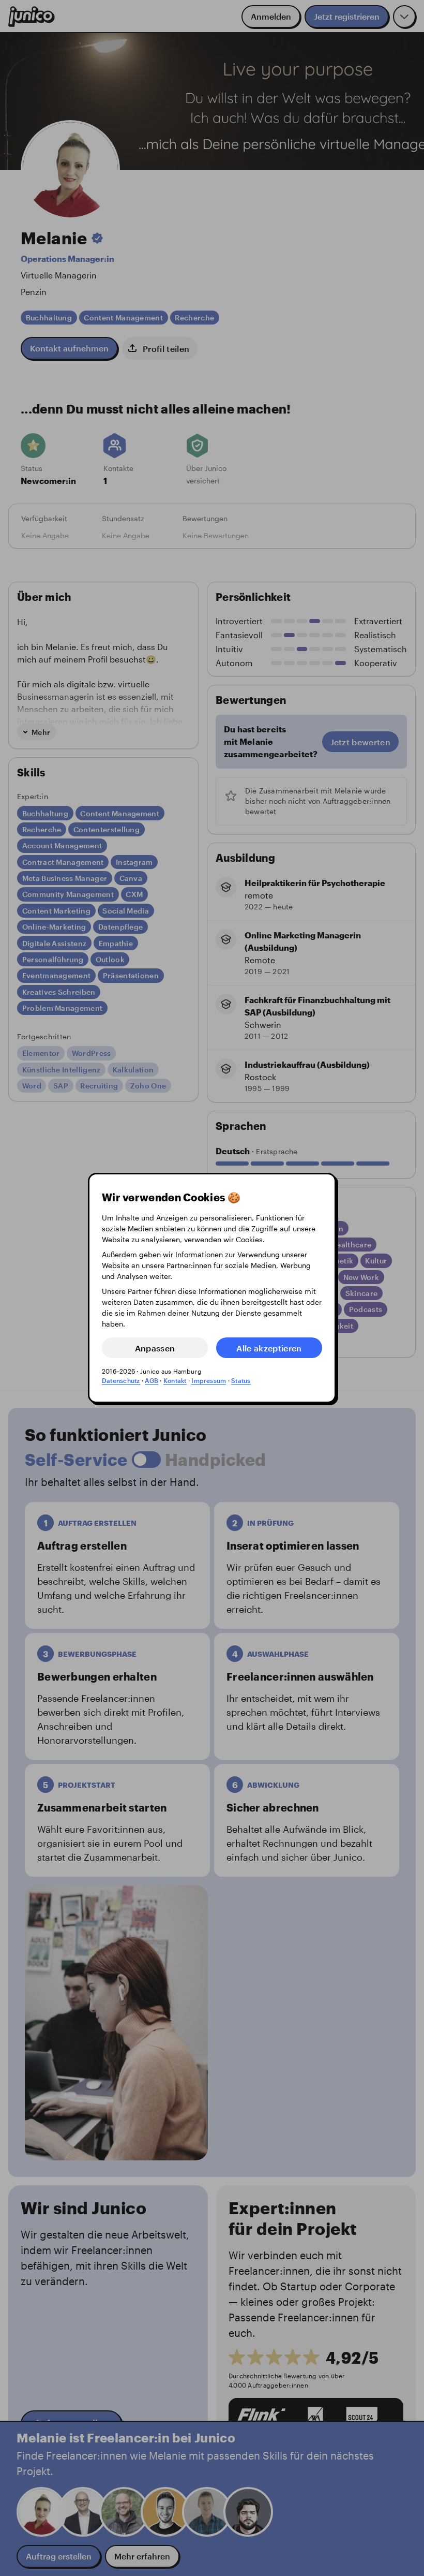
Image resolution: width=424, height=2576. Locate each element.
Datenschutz (121, 1380)
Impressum (209, 1380)
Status (241, 1380)
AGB (152, 1380)
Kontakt (175, 1380)
